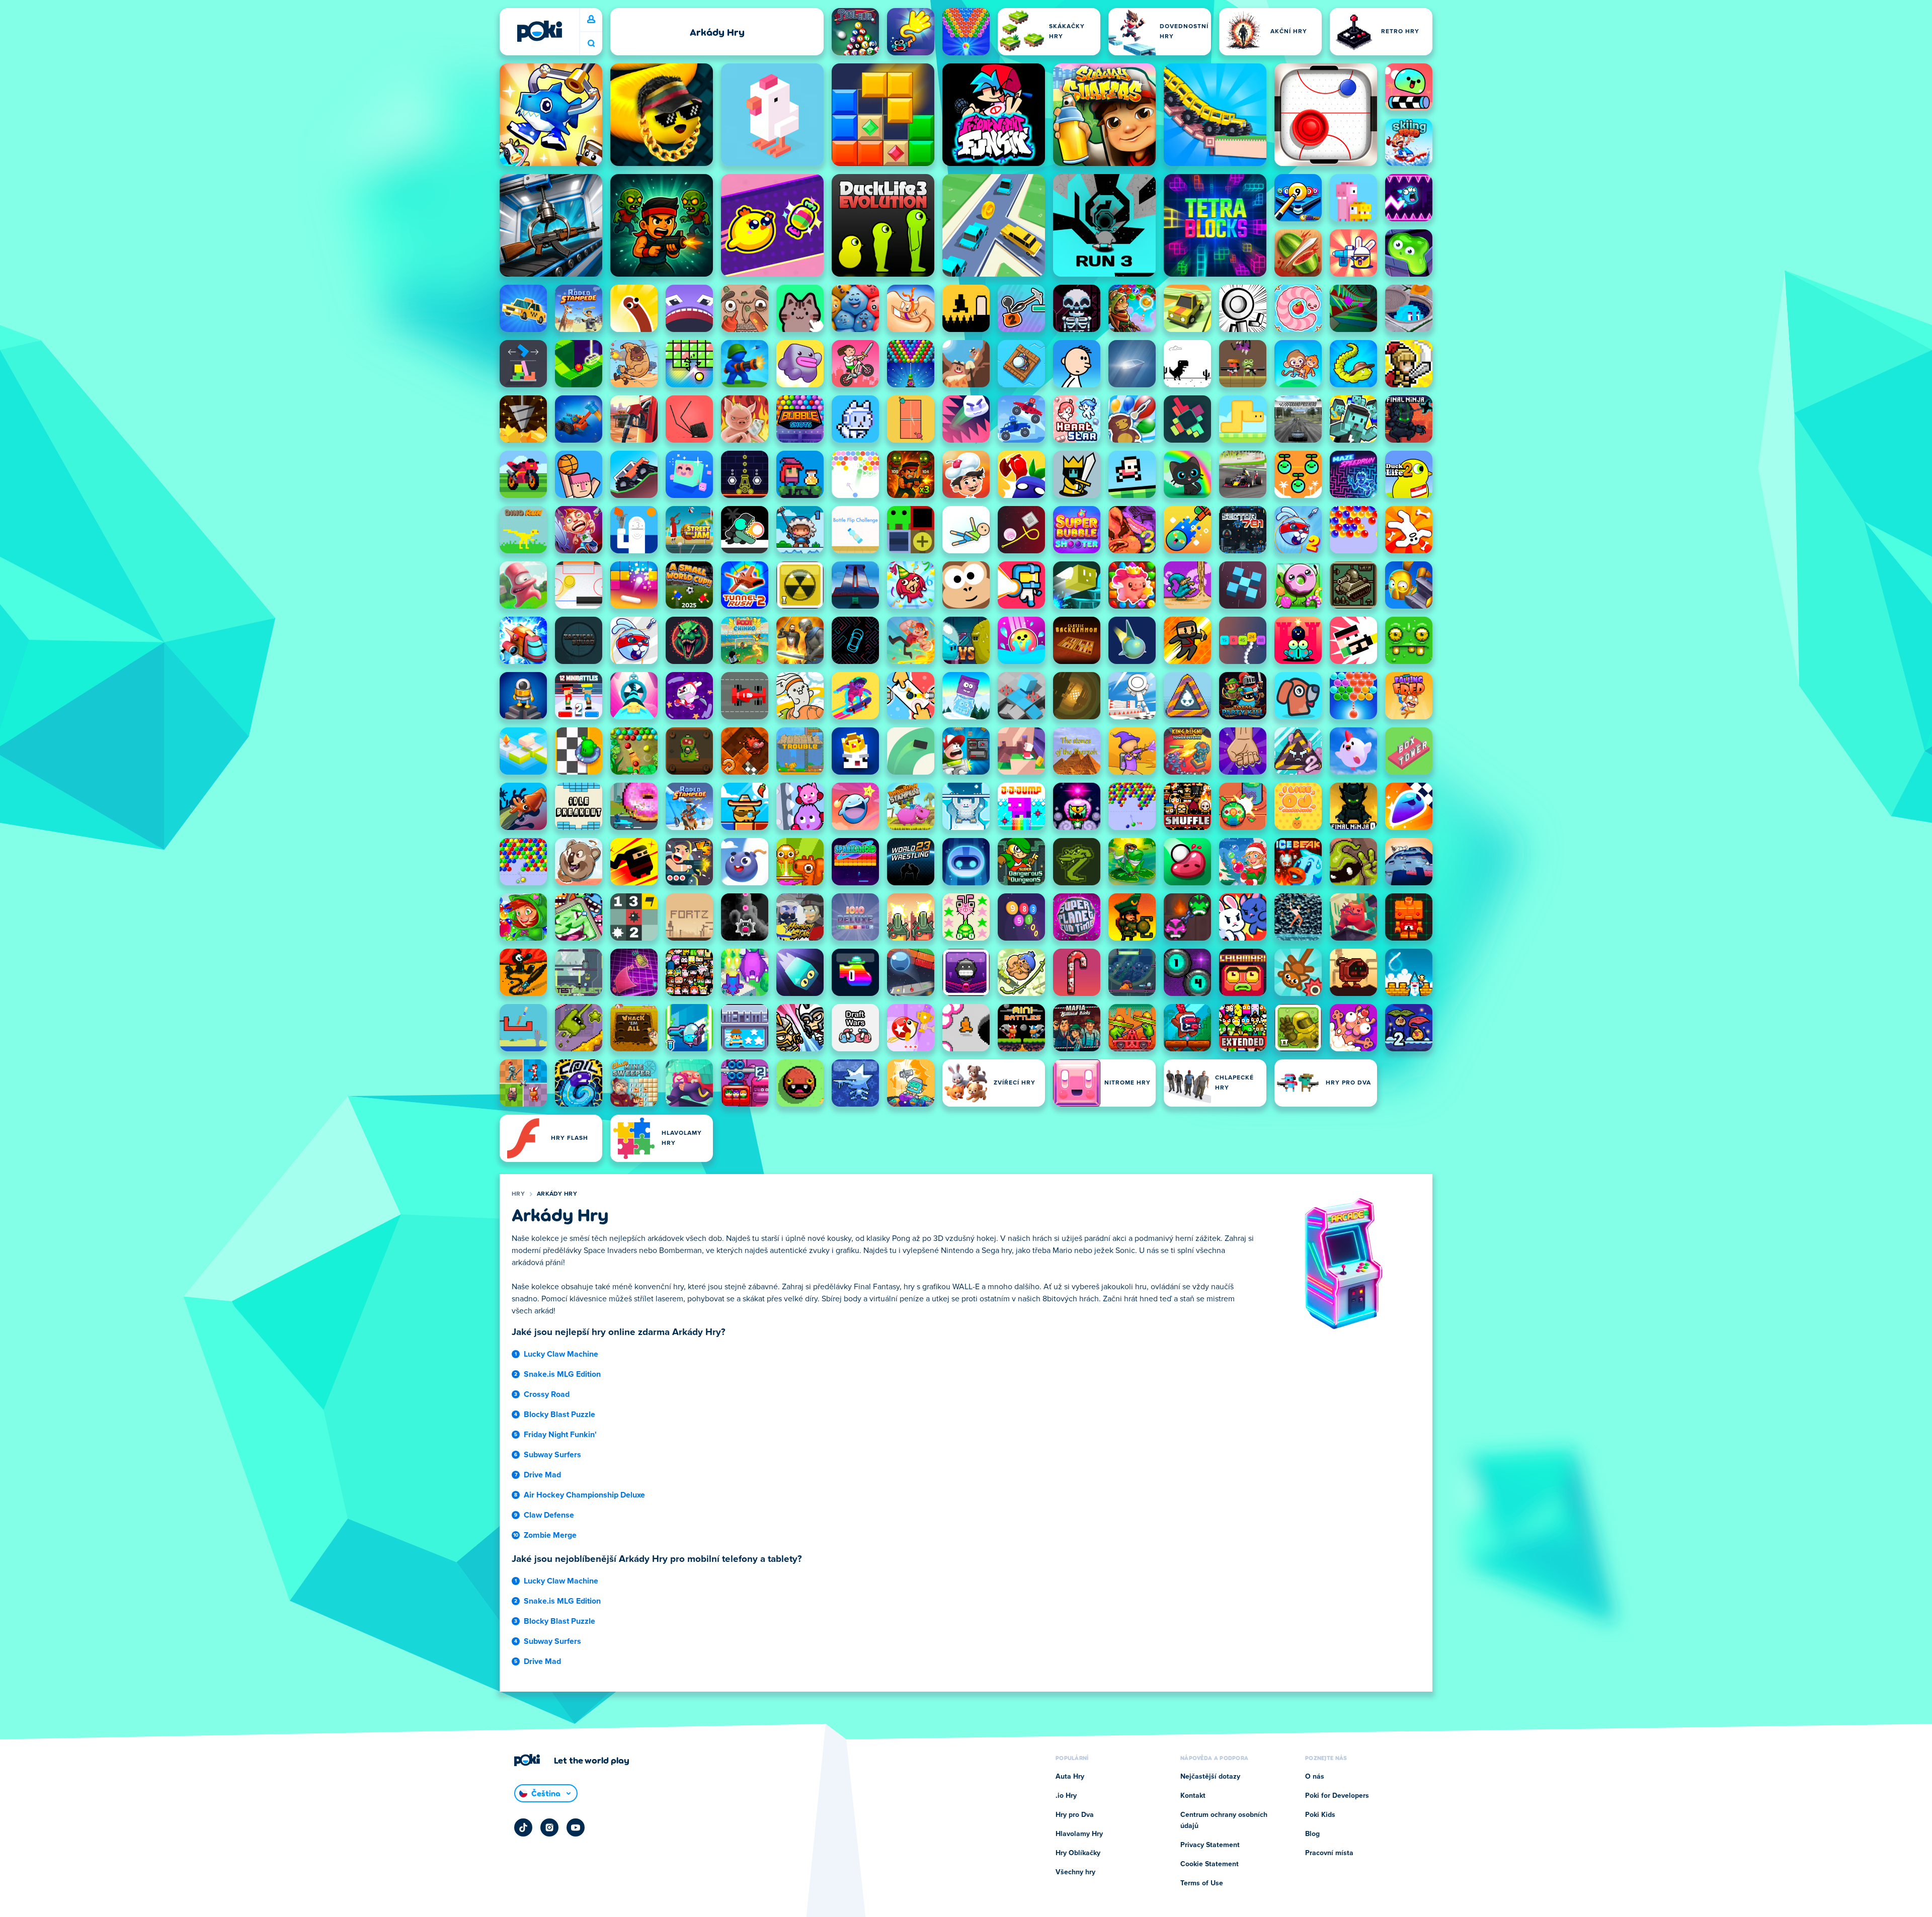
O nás (1315, 1777)
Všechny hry (1075, 1872)
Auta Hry (1070, 1777)
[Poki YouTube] (576, 1827)
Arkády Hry (557, 1194)
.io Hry (1066, 1796)
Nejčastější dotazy (1210, 1777)
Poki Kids (1320, 1815)
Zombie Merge (550, 1535)
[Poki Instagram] (549, 1827)
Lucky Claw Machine (561, 1354)
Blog (1312, 1834)
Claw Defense (549, 1515)
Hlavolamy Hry (1079, 1834)
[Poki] (539, 31)
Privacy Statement (1210, 1845)
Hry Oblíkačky (1078, 1853)
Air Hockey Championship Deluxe (584, 1495)
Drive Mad (542, 1475)
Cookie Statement (1210, 1864)
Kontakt (1193, 1796)
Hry (518, 1194)
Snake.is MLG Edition (562, 1374)
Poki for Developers (1337, 1796)
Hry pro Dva (1075, 1815)
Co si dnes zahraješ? (591, 44)
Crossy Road (547, 1394)
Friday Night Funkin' (560, 1435)
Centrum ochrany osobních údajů (1224, 1820)
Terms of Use (1202, 1883)
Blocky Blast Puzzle (559, 1414)
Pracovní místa (1329, 1853)
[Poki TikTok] (523, 1827)
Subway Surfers (552, 1455)
